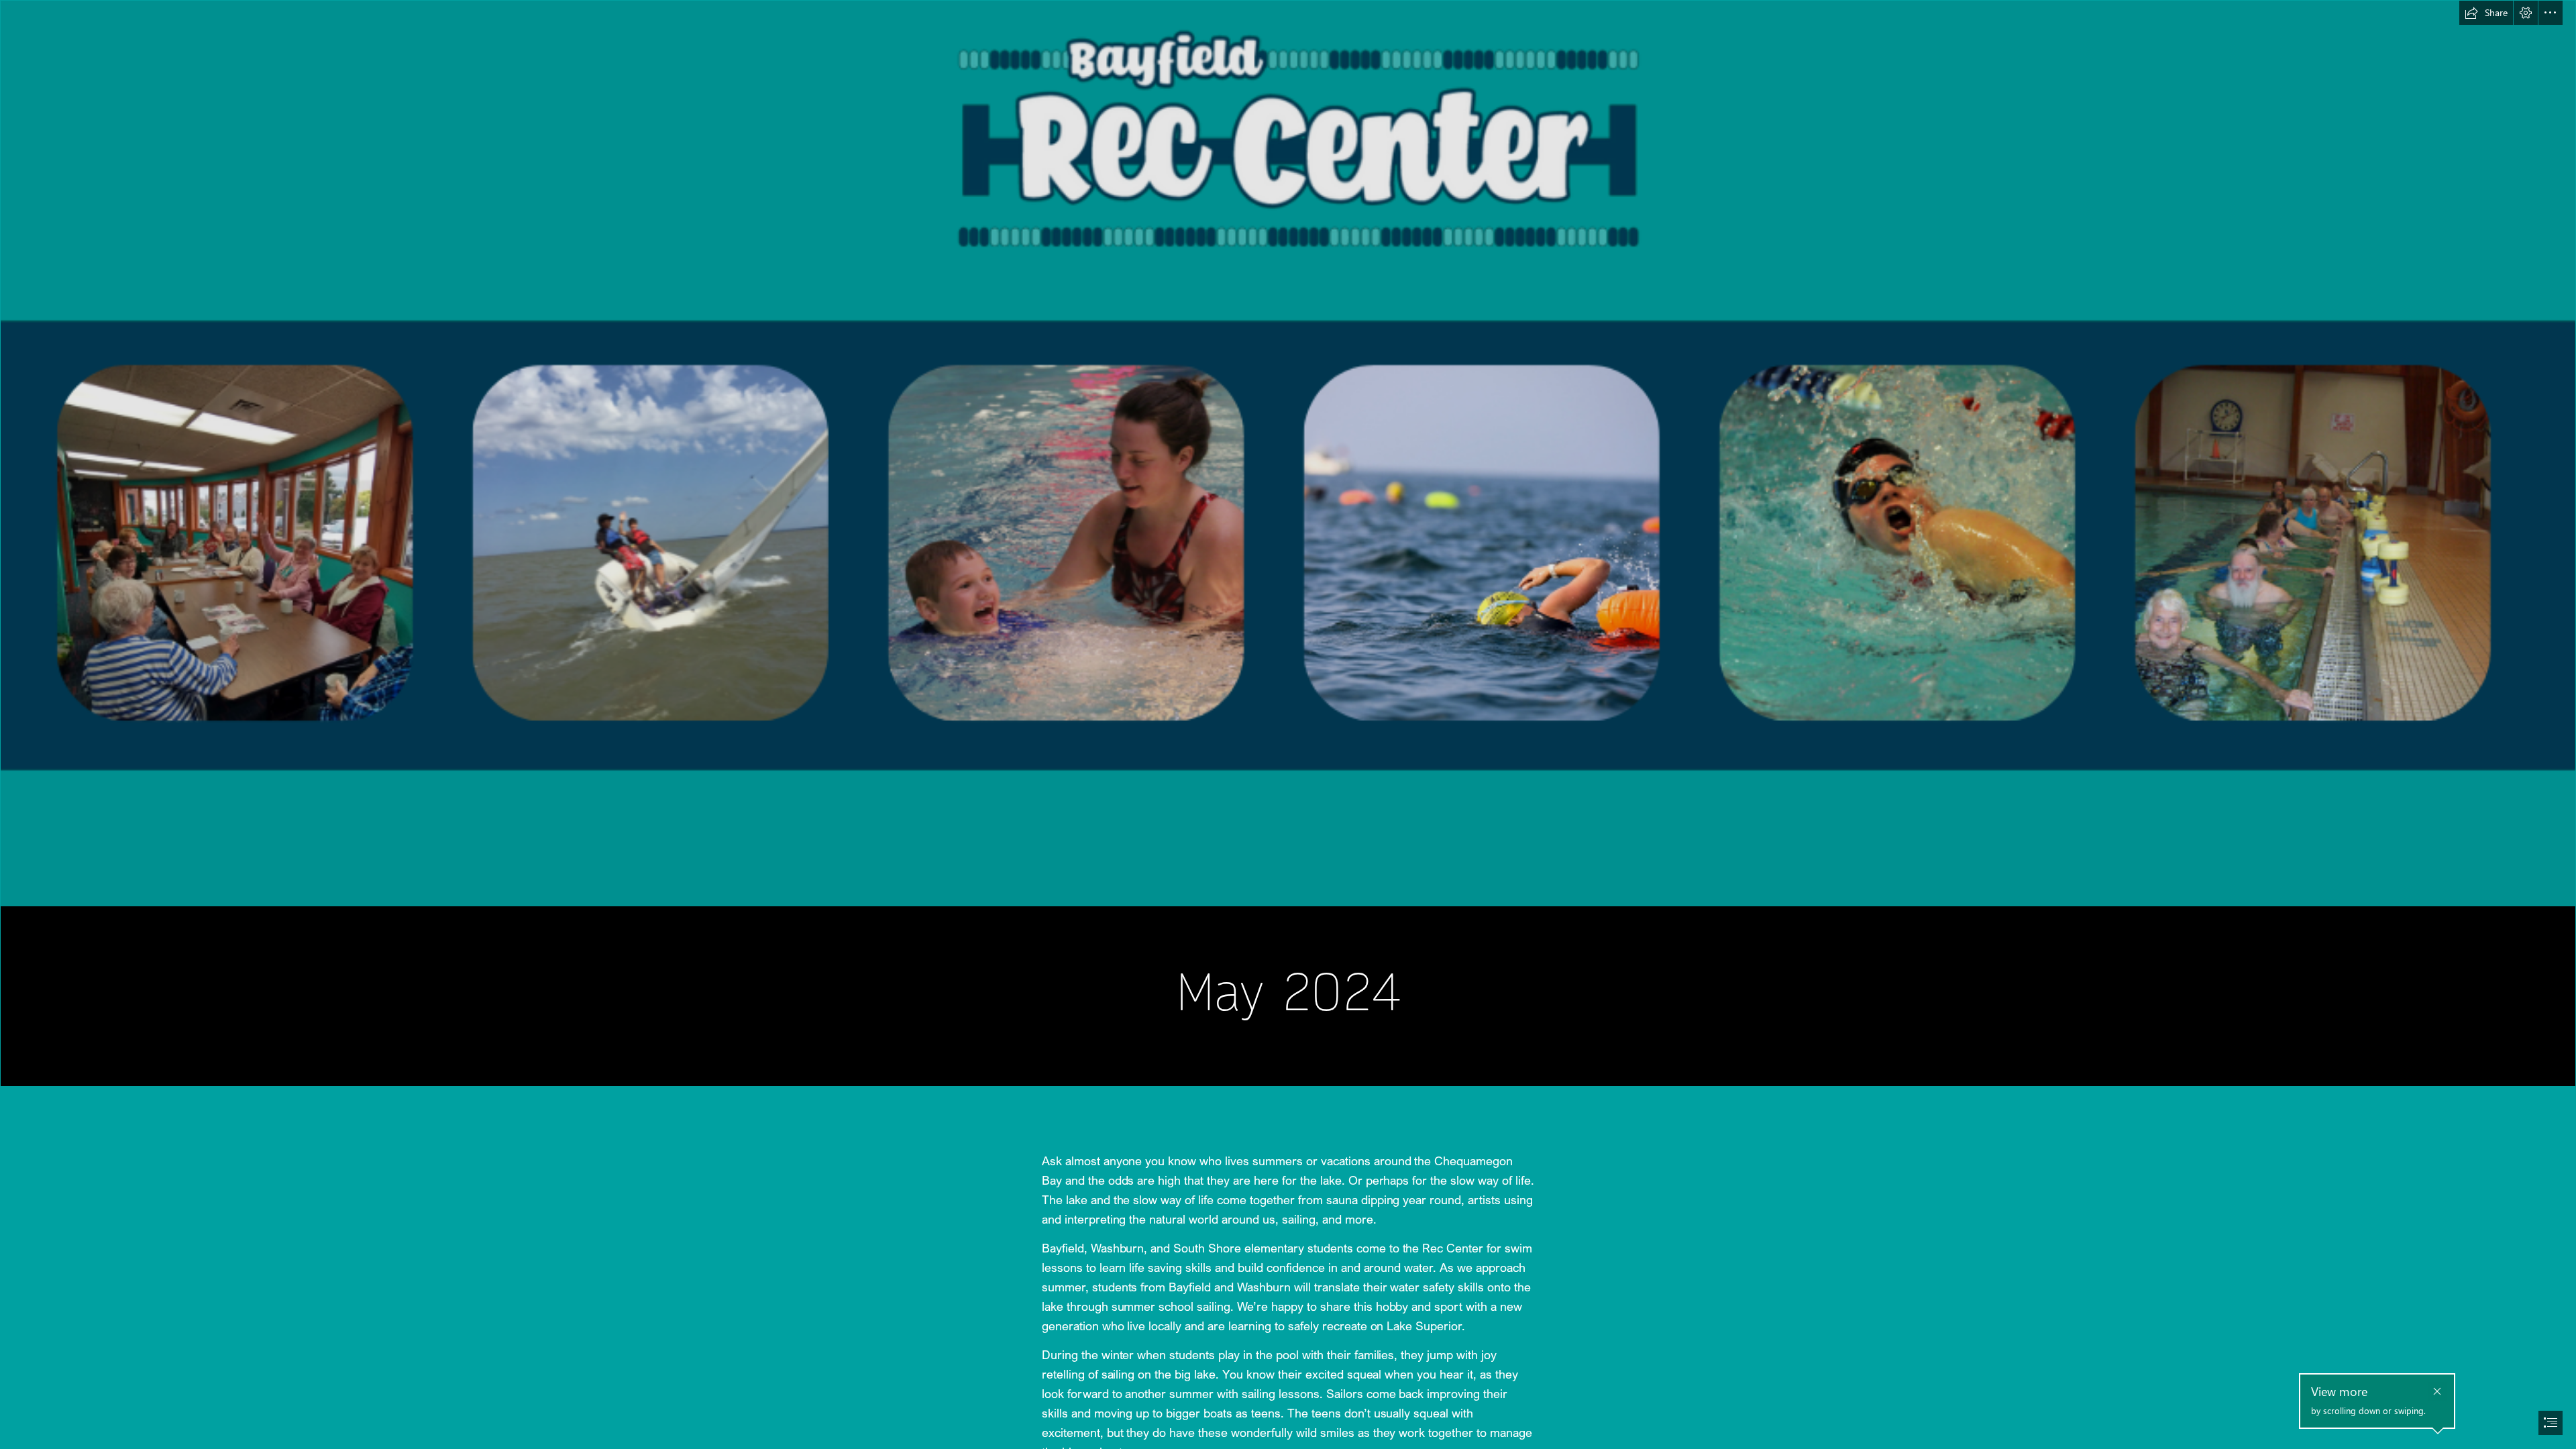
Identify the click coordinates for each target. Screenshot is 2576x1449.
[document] (1288, 724)
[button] (2486, 13)
